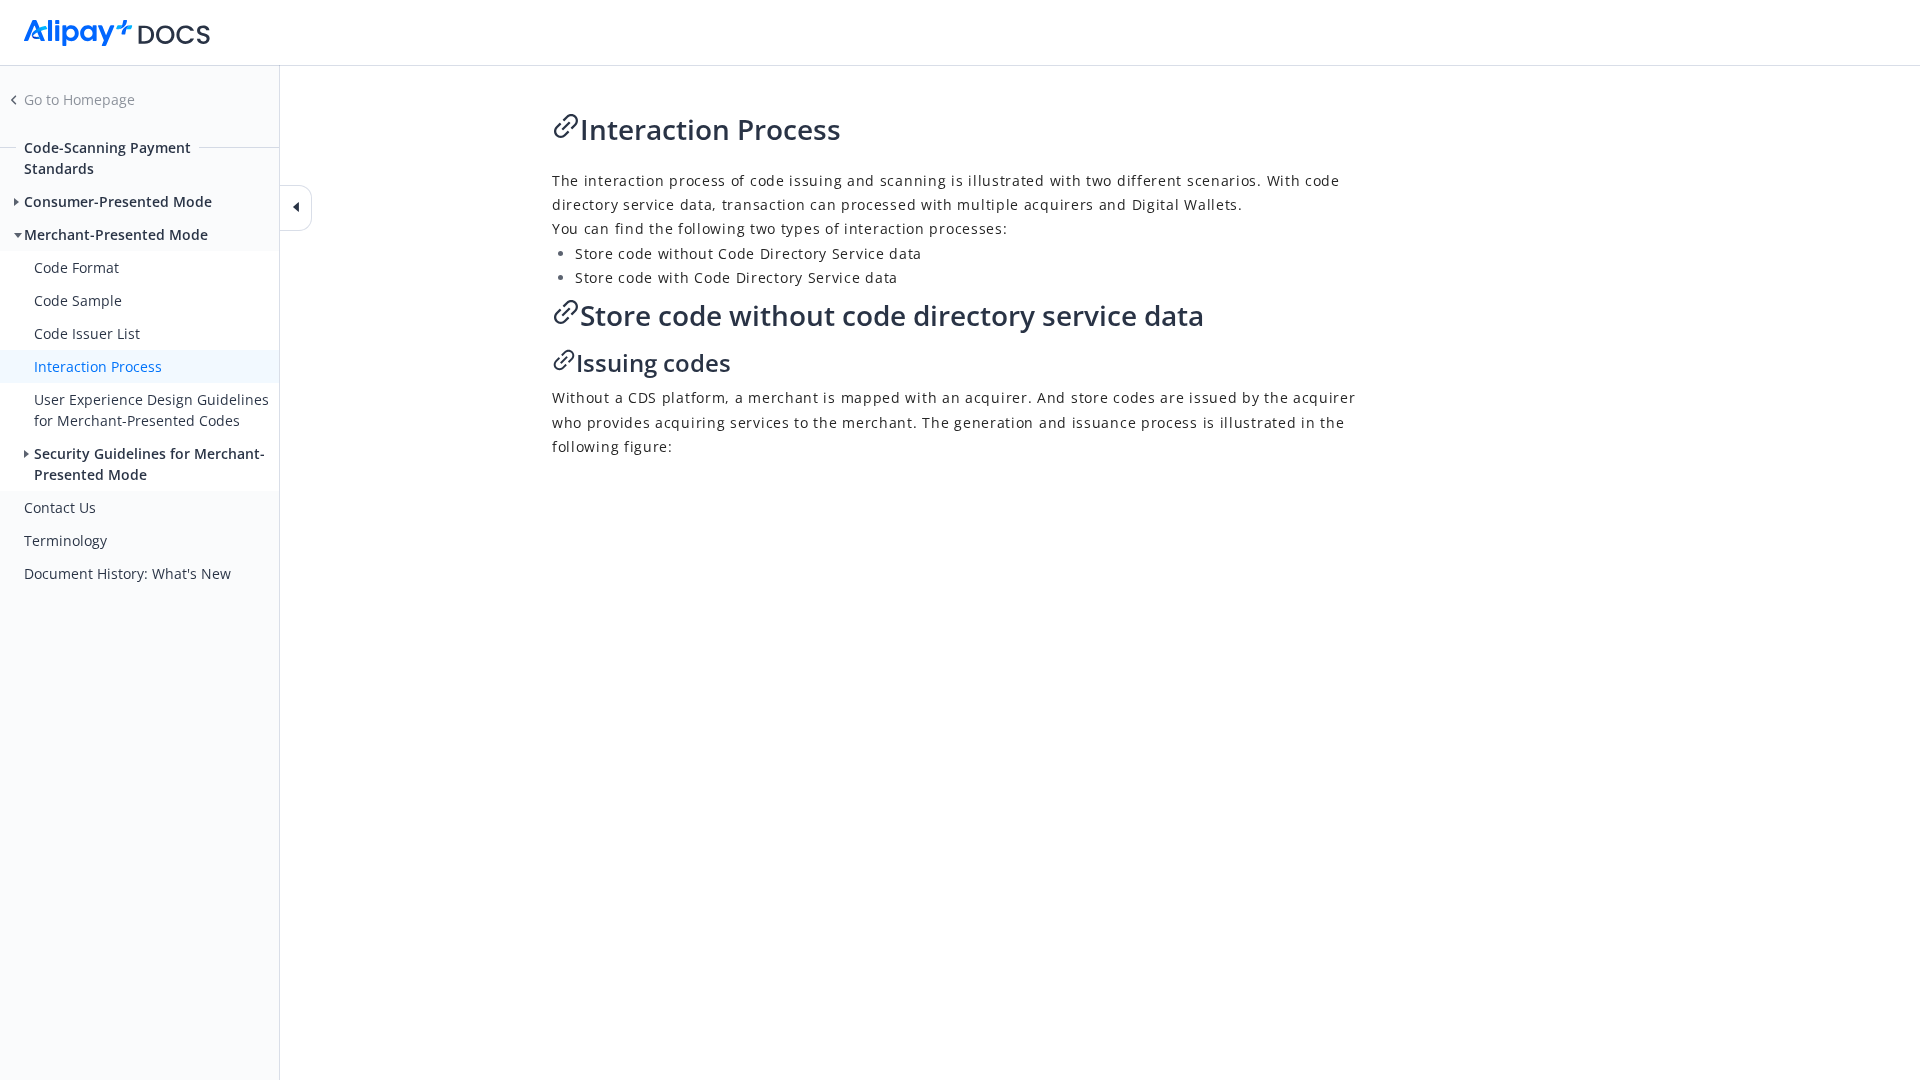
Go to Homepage (79, 99)
